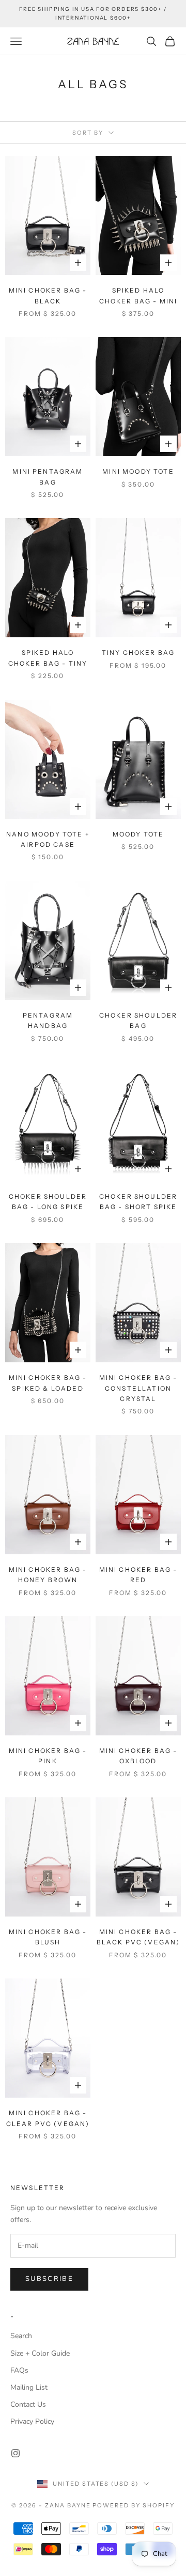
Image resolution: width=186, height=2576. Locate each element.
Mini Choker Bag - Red (138, 1575)
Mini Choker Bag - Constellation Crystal (138, 1388)
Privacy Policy (32, 2421)
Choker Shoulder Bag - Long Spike (48, 1202)
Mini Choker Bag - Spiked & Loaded (48, 1383)
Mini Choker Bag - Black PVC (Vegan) (138, 1937)
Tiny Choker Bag (138, 653)
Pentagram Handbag (48, 1020)
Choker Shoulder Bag (138, 1020)
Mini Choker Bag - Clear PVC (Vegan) (48, 2118)
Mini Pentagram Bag (48, 477)
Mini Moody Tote (138, 471)
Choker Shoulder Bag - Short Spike (138, 1202)
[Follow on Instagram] (16, 2453)
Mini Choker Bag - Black (48, 295)
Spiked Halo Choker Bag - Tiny (48, 658)
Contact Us (28, 2404)
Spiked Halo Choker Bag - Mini (138, 295)
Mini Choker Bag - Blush (48, 1937)
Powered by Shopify (134, 2505)
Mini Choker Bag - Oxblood (138, 1756)
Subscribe (49, 2279)
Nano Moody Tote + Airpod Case (48, 839)
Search (21, 2336)
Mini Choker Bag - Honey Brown (48, 1575)
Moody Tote (138, 834)
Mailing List (29, 2387)
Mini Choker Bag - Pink (48, 1756)
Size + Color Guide (40, 2353)
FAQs (19, 2370)
